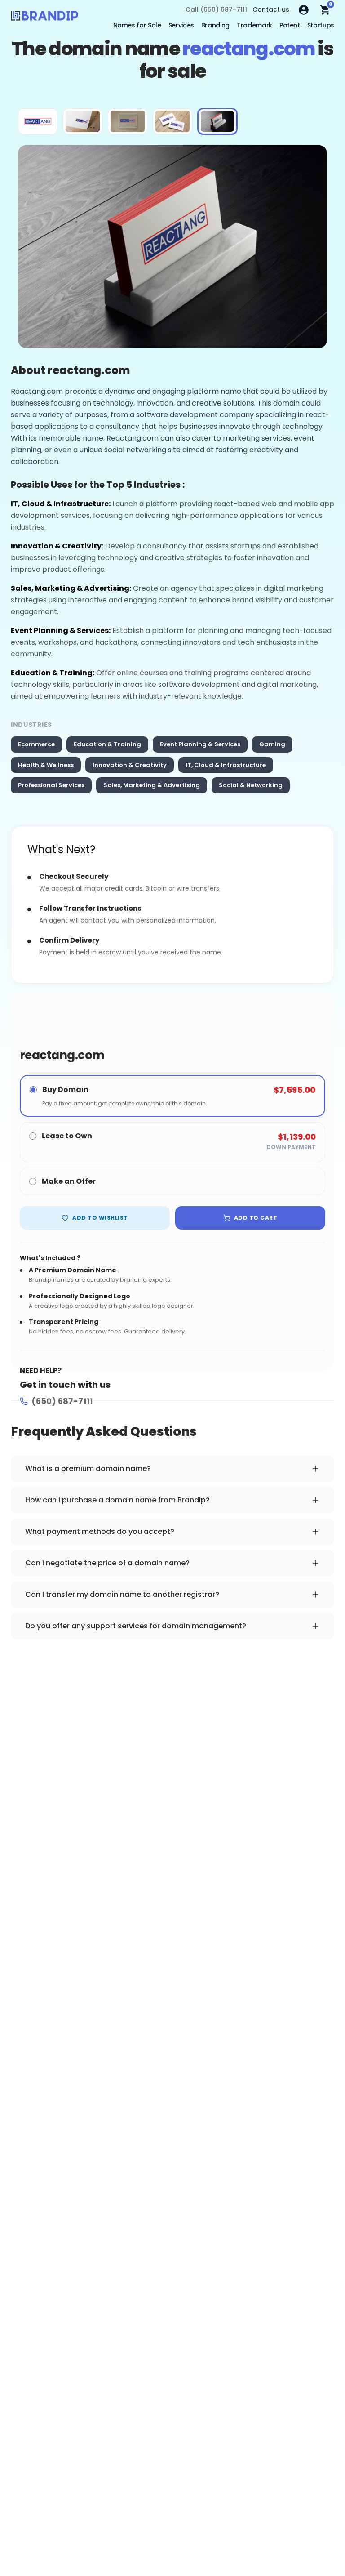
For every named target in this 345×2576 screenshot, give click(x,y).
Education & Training (107, 744)
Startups (321, 25)
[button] (38, 121)
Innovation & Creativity (130, 765)
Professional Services (51, 785)
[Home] (44, 18)
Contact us (271, 9)
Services (181, 25)
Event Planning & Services (200, 744)
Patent (290, 25)
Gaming (272, 744)
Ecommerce (36, 744)
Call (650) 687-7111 (216, 9)
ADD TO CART (256, 1218)
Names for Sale (137, 25)
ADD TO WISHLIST (100, 1218)
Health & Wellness (46, 765)
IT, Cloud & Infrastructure (226, 765)
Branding (215, 25)
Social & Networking (251, 785)
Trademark (254, 25)
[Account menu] (304, 10)
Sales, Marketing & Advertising (152, 785)
